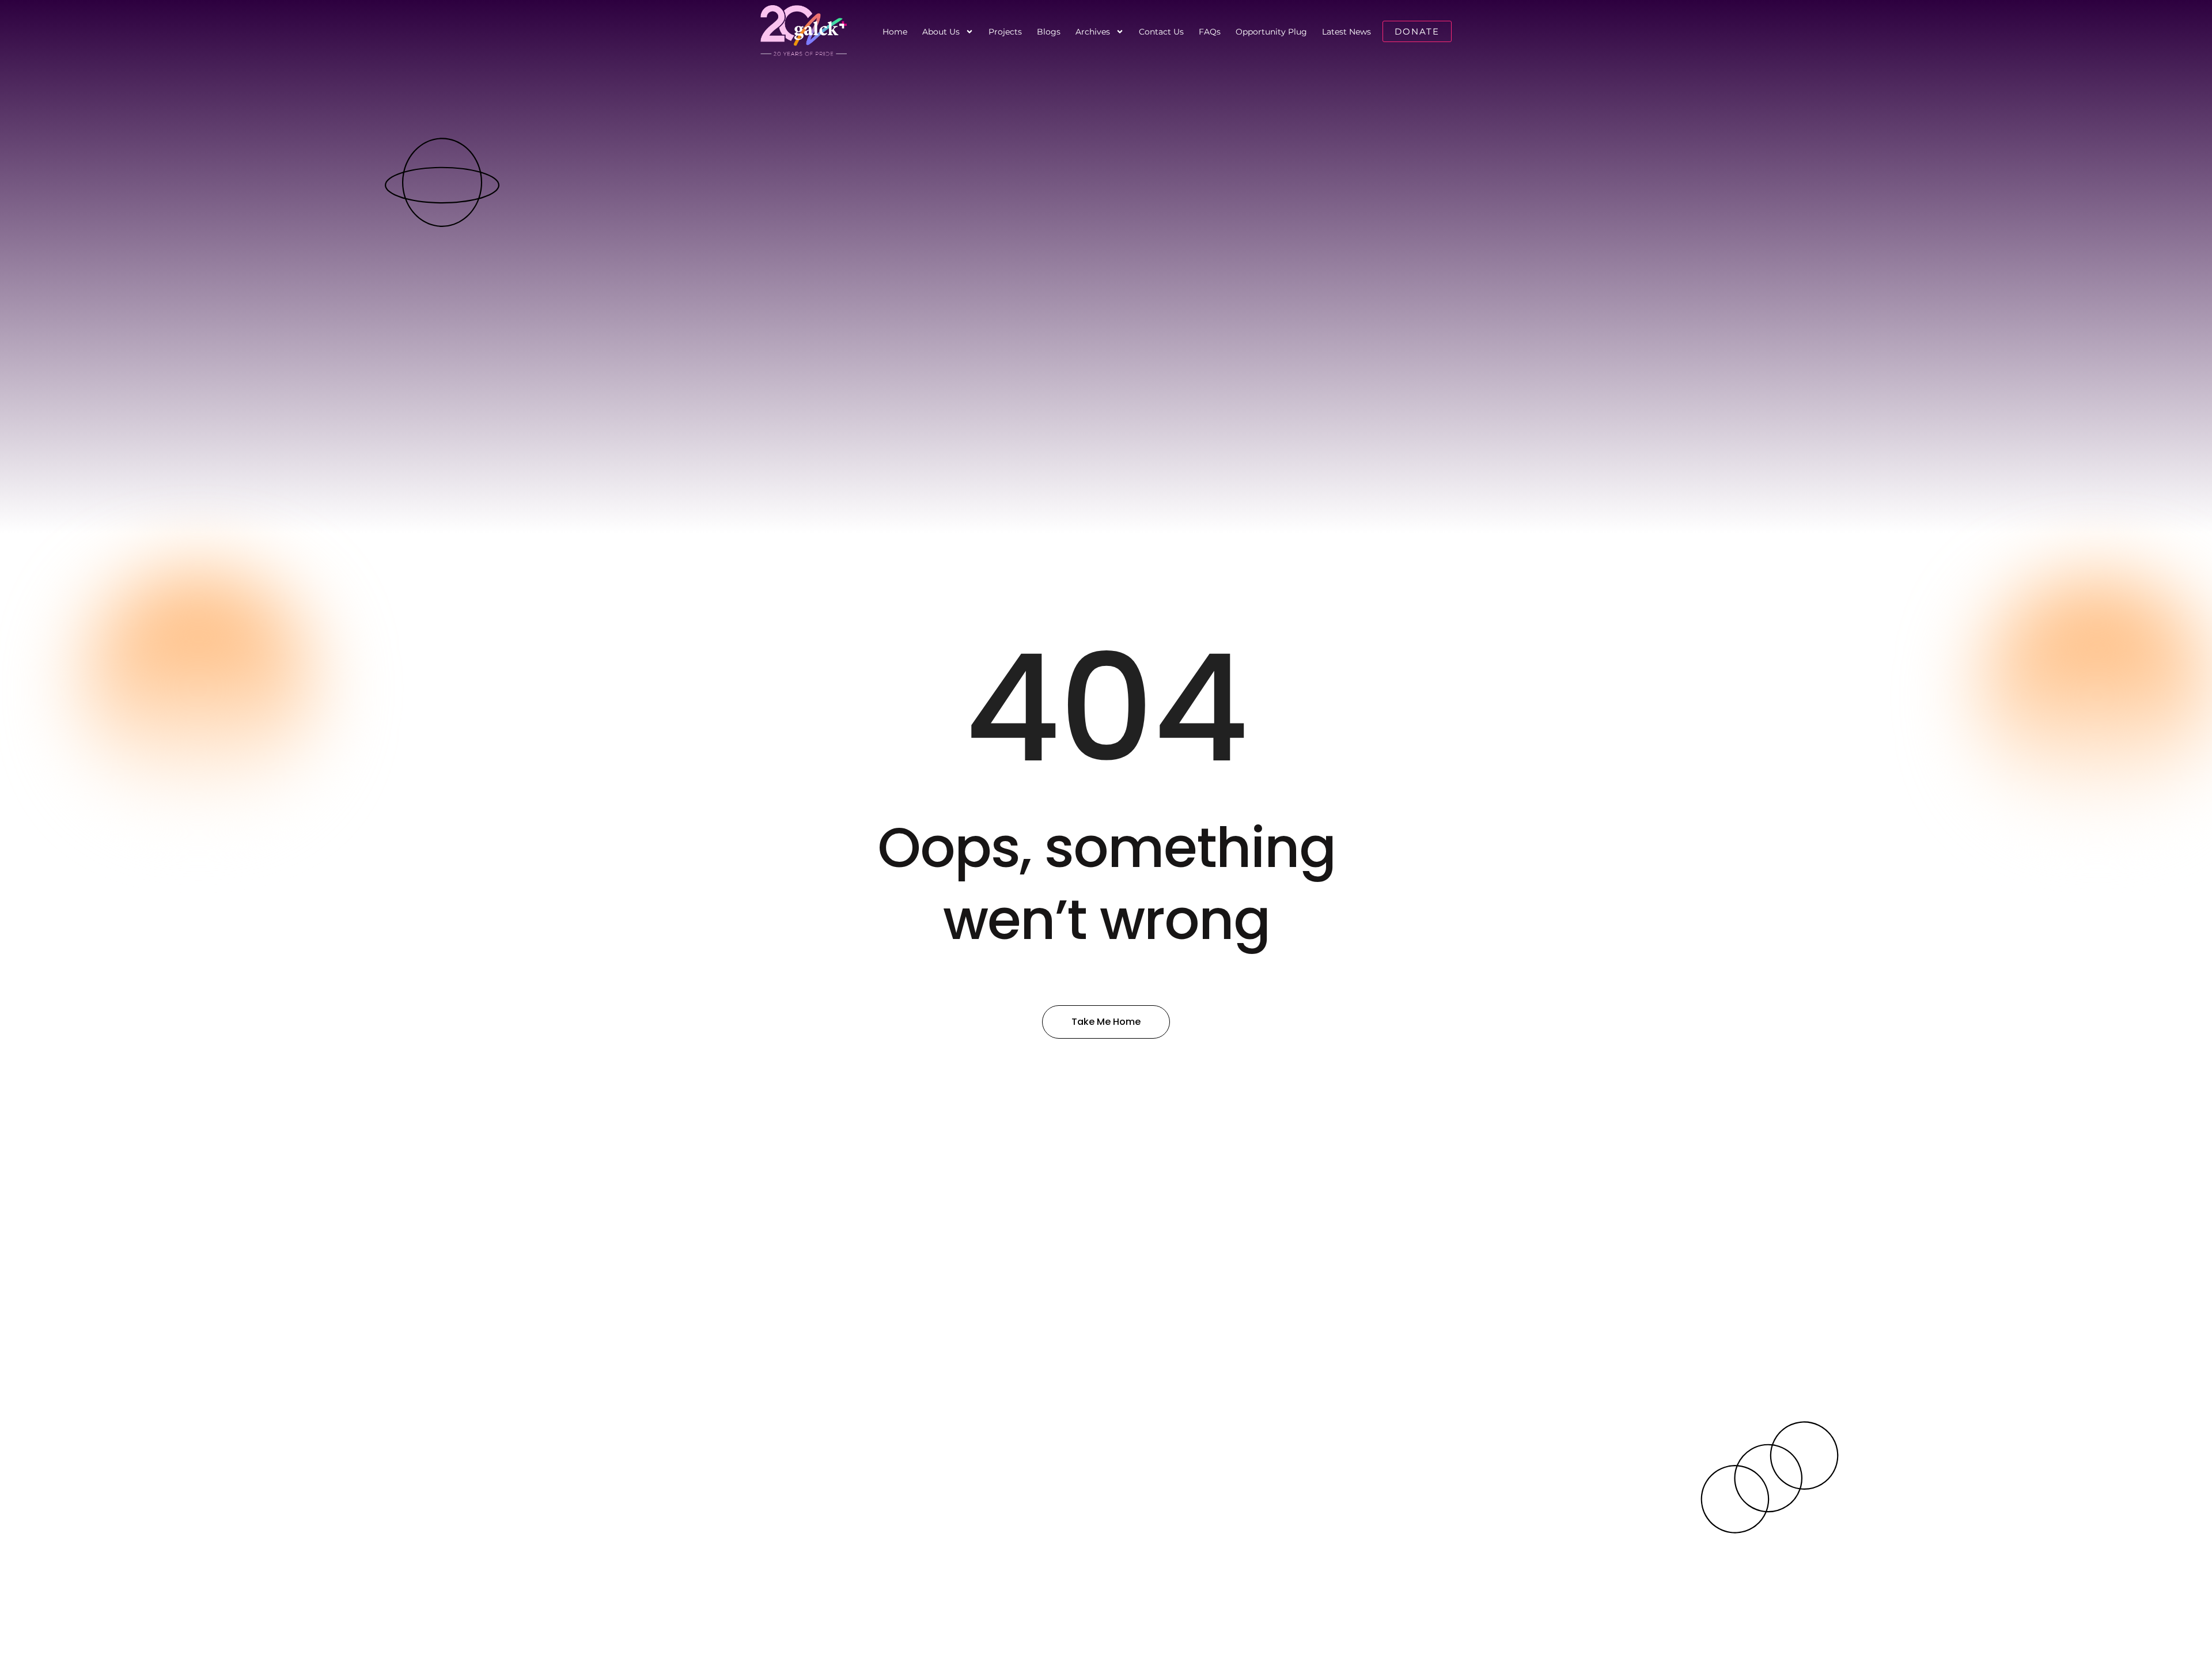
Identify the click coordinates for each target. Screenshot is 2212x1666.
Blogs (1049, 32)
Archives (1093, 32)
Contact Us (1161, 32)
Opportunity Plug (1271, 32)
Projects (1005, 32)
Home (895, 32)
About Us (941, 32)
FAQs (1210, 32)
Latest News (1346, 32)
